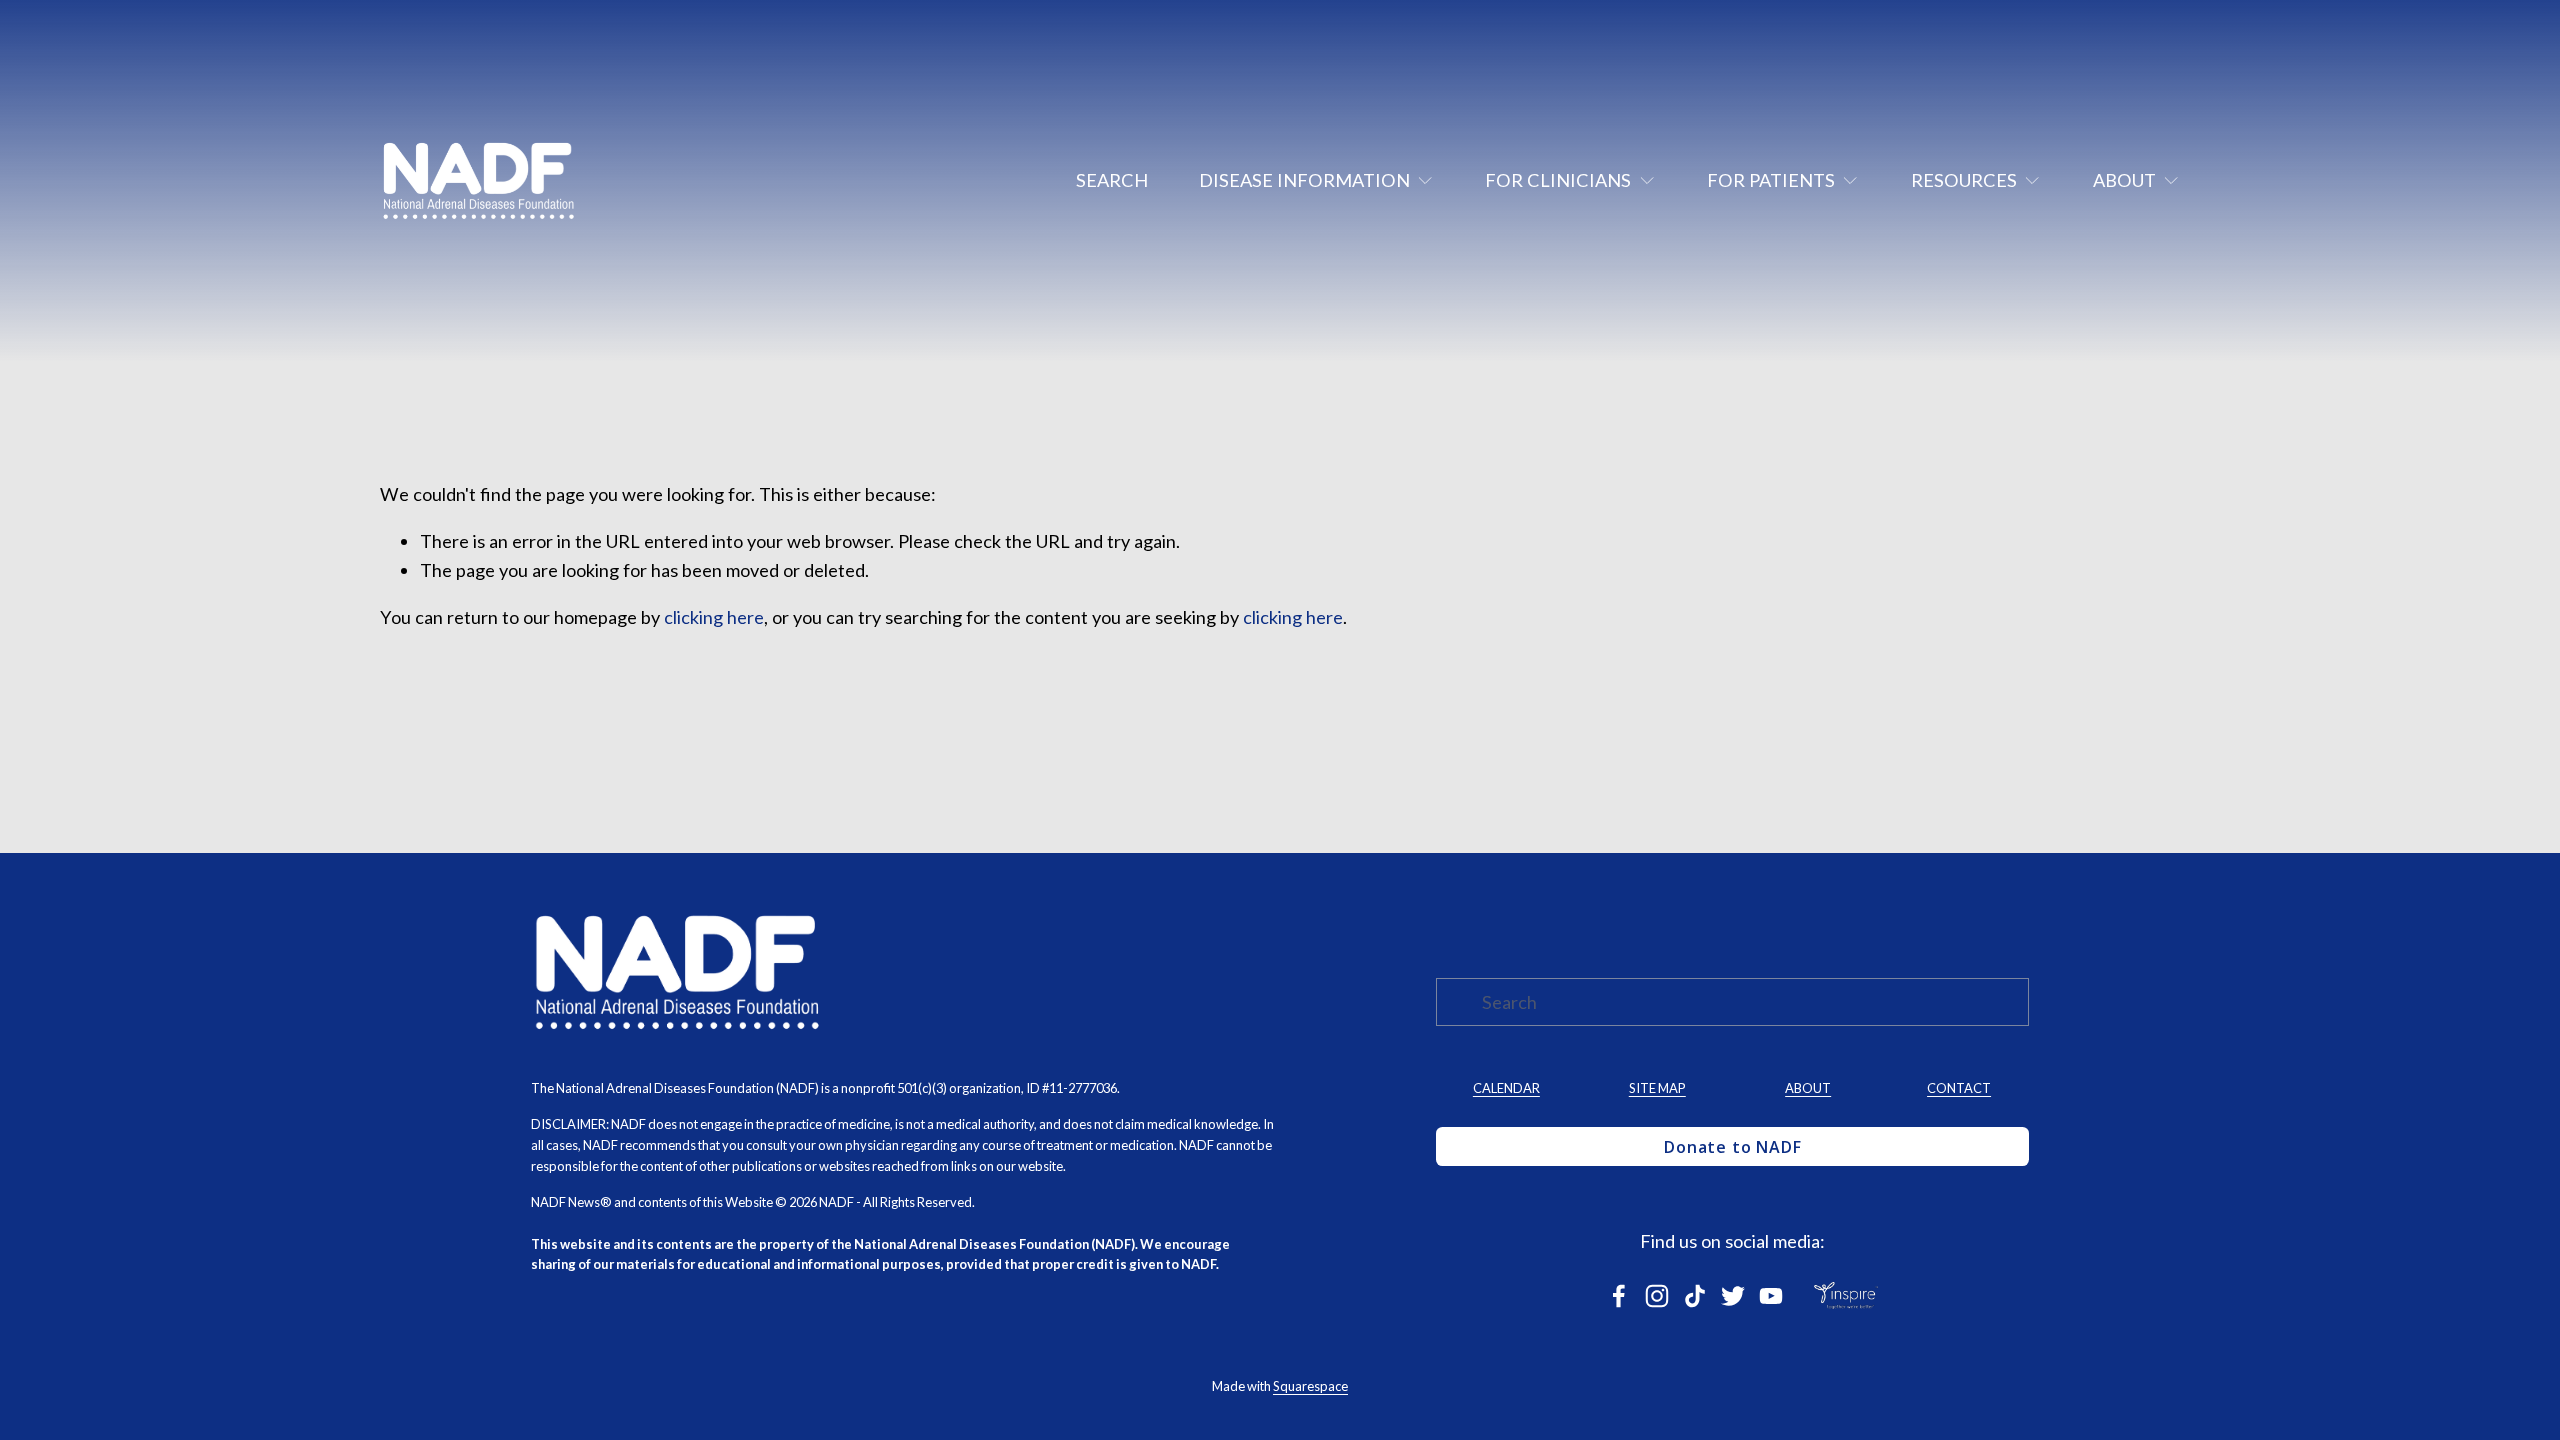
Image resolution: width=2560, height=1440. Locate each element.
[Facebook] (1619, 1296)
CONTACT (1959, 1088)
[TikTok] (1695, 1296)
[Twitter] (1733, 1296)
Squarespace (1310, 1386)
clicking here (714, 617)
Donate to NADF (1732, 1147)
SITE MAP (1657, 1088)
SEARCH (1112, 180)
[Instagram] (1657, 1296)
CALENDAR (1506, 1088)
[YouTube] (1771, 1296)
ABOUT (1808, 1088)
